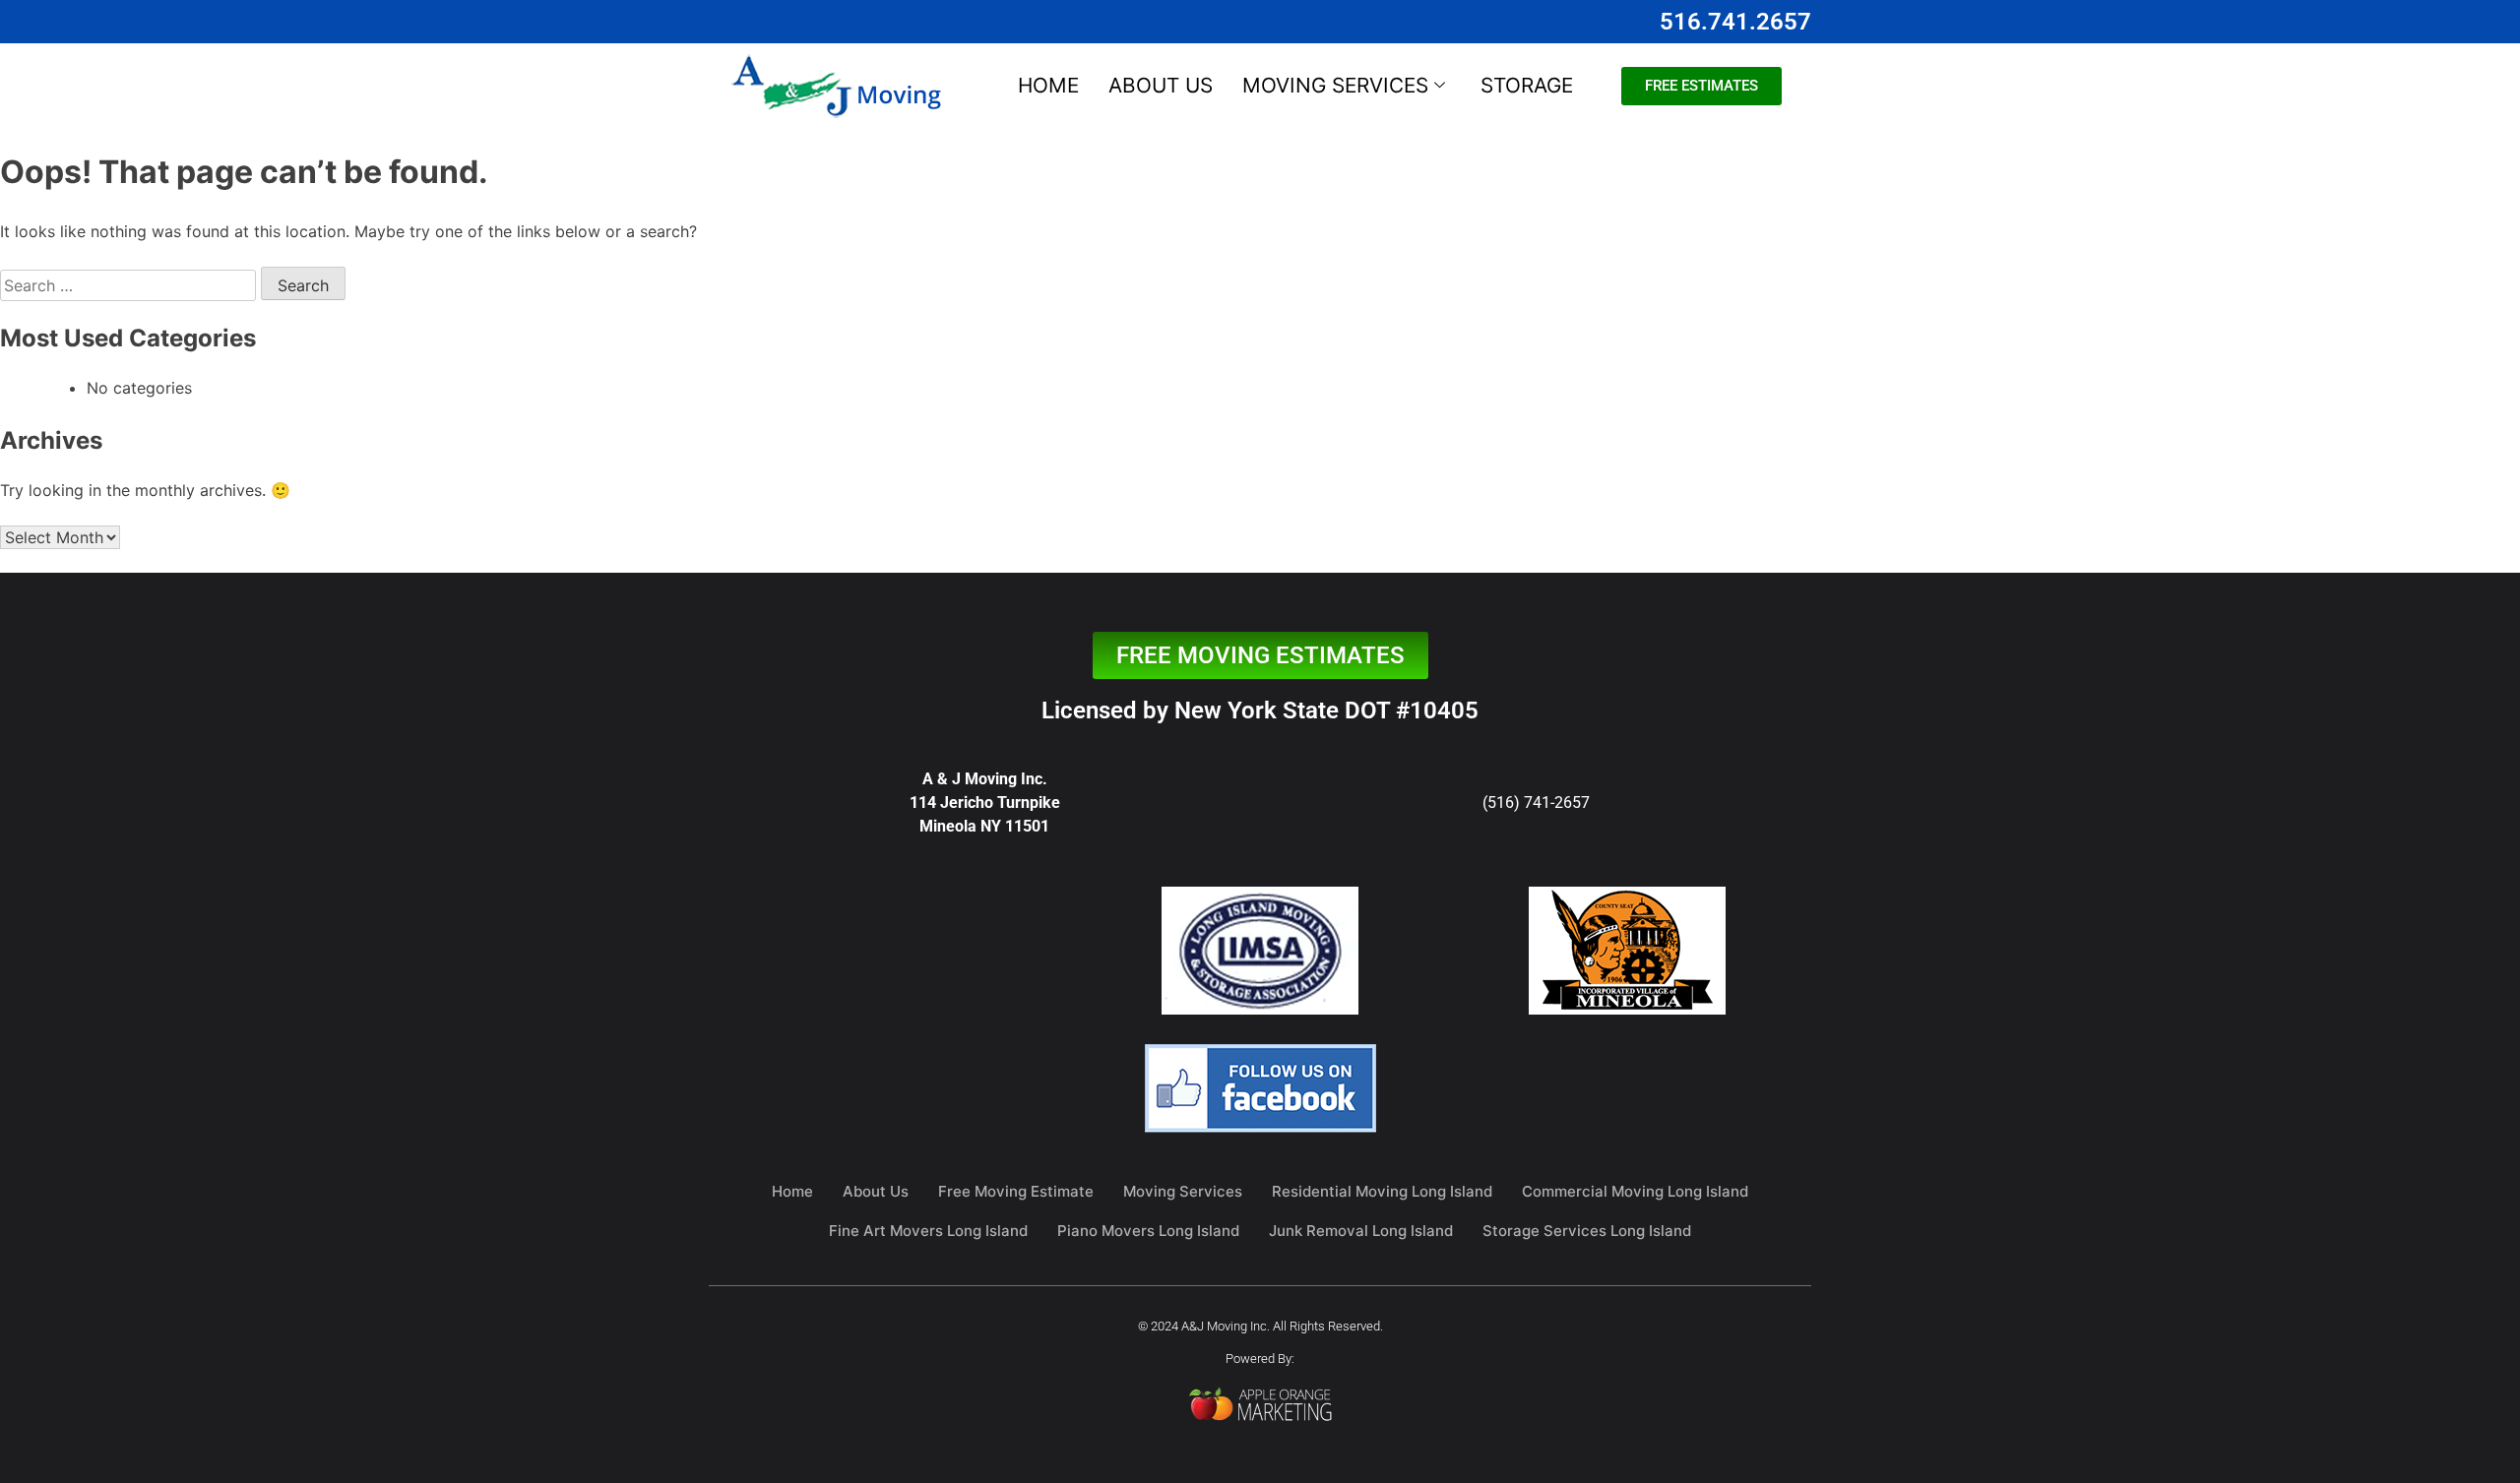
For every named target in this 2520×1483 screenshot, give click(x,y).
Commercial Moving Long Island (1635, 1191)
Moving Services (1335, 85)
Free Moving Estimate (1016, 1191)
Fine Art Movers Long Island (928, 1231)
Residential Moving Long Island (1382, 1191)
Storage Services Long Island (1587, 1231)
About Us (1161, 85)
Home (1048, 85)
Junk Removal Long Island (1361, 1231)
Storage (1527, 85)
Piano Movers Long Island (1148, 1231)
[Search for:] (130, 285)
